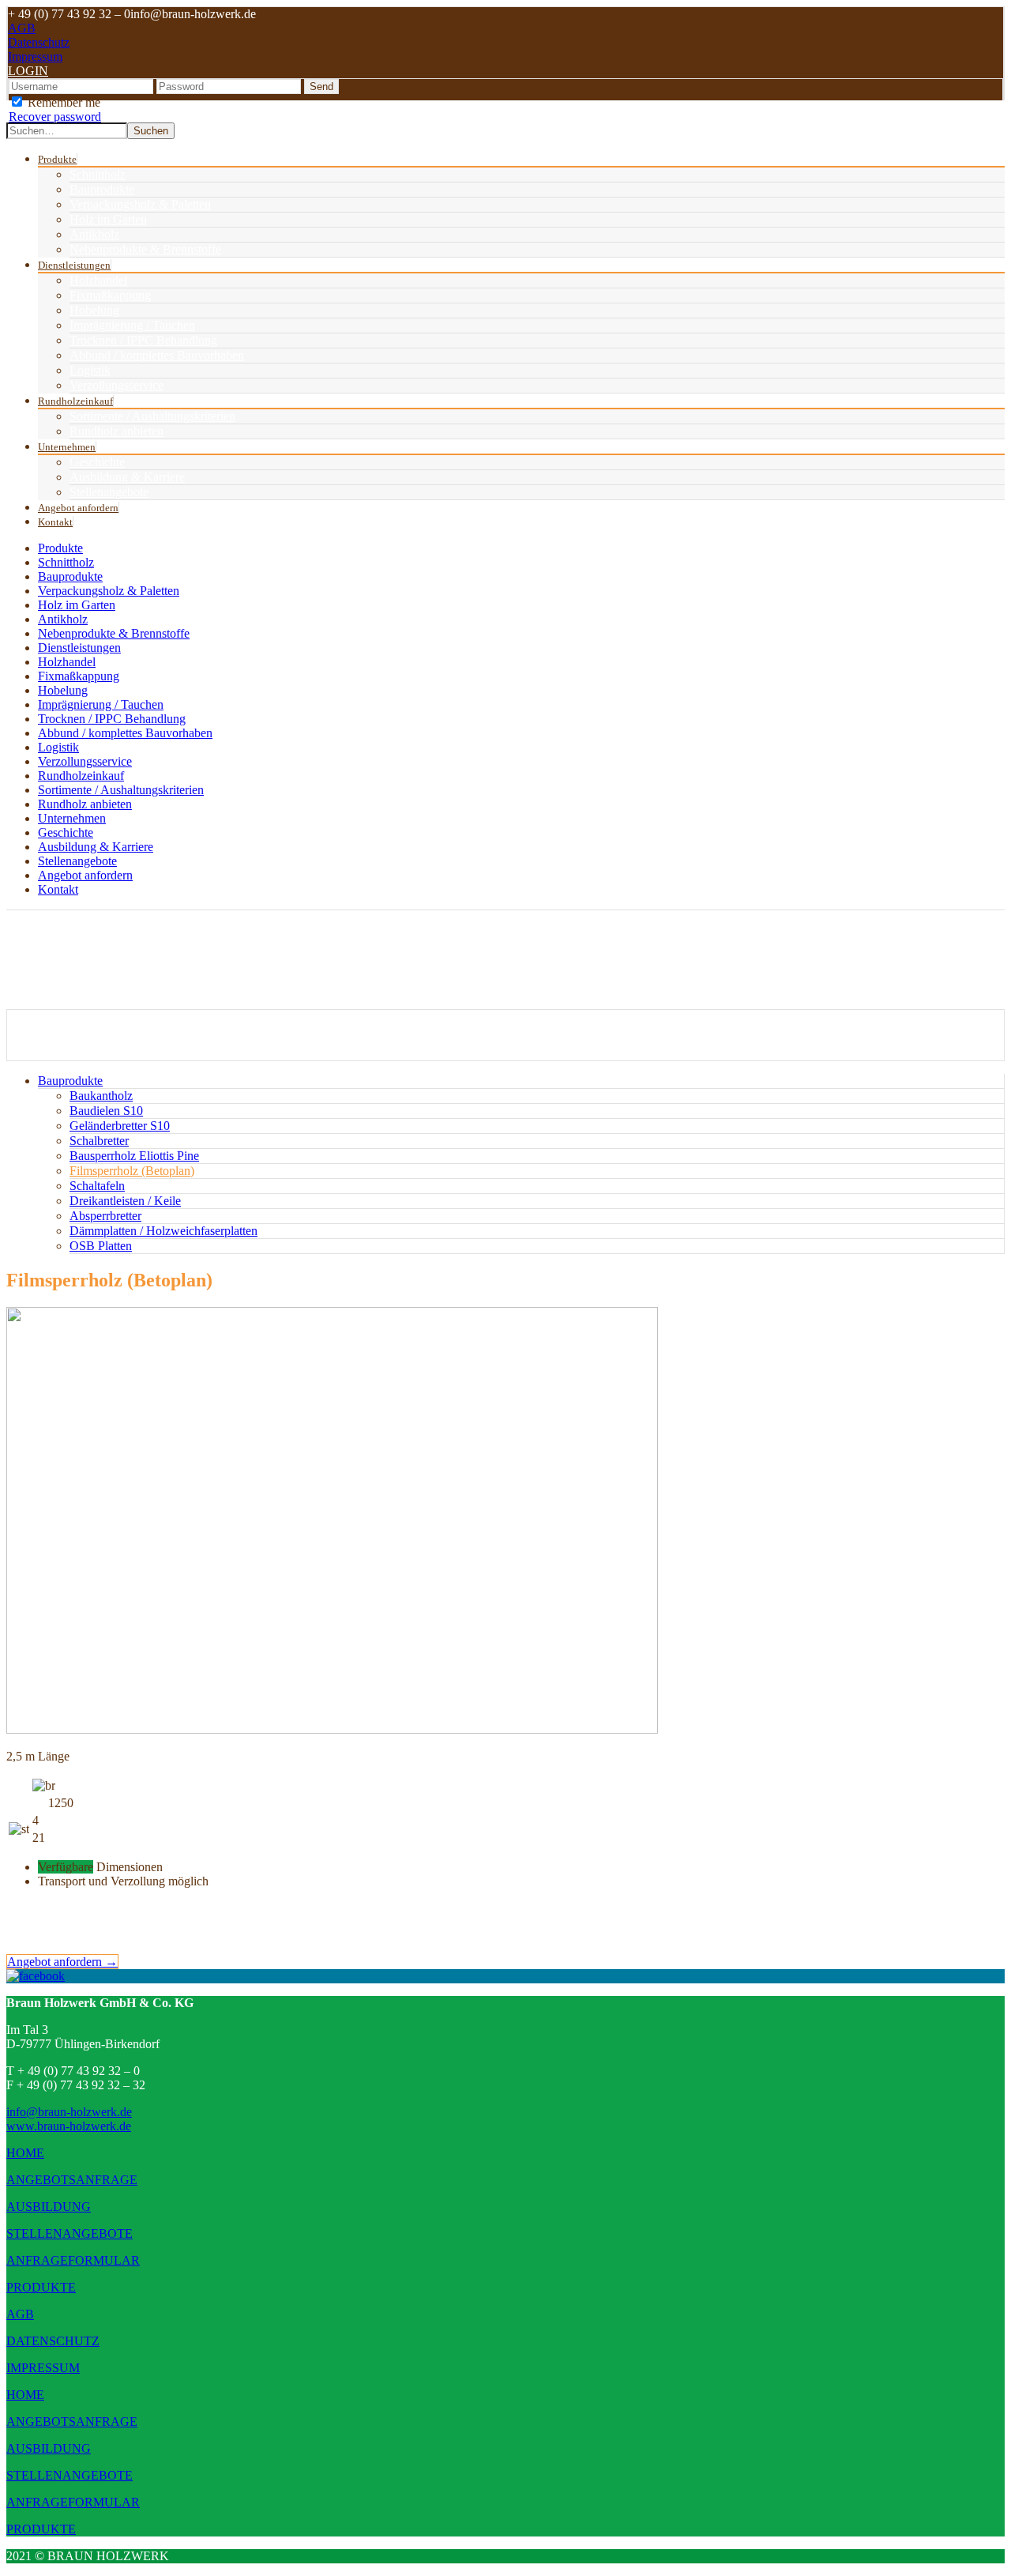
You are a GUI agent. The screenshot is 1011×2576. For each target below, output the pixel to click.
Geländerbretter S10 (120, 1126)
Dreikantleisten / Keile (125, 1201)
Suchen (151, 131)
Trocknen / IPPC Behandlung (143, 340)
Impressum (35, 56)
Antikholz (94, 234)
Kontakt (55, 522)
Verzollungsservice (117, 385)
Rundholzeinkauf (75, 401)
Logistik (90, 370)
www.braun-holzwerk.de (69, 2126)
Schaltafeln (97, 1186)
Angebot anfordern (78, 508)
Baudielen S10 (106, 1111)
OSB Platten (101, 1246)
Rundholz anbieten (117, 431)
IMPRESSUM (43, 2368)
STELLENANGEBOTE (70, 2233)
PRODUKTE (41, 2287)
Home (51, 1028)
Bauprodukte (102, 189)
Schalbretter (99, 1141)
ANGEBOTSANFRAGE (72, 2180)
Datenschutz (39, 42)
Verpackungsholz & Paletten (140, 204)
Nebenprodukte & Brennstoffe (145, 249)
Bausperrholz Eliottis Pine (134, 1156)
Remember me (62, 102)
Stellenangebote (109, 492)
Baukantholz (101, 1096)
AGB (22, 28)
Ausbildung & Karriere (127, 477)
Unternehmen (67, 447)
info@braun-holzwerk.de (69, 2112)
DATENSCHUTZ (53, 2341)
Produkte (57, 159)
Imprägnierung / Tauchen (132, 325)
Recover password (55, 117)
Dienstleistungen (74, 265)
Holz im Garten (108, 219)
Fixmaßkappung (110, 295)
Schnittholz (98, 174)
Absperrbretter (105, 1216)
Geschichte (97, 462)
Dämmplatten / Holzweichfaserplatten (163, 1231)
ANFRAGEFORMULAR (73, 2260)
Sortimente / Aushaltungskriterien (152, 416)
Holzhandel (98, 280)
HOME (25, 2153)
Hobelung (94, 310)
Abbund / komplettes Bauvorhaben (157, 355)
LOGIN (28, 71)
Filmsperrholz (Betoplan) (92, 1054)
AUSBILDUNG (49, 2207)
